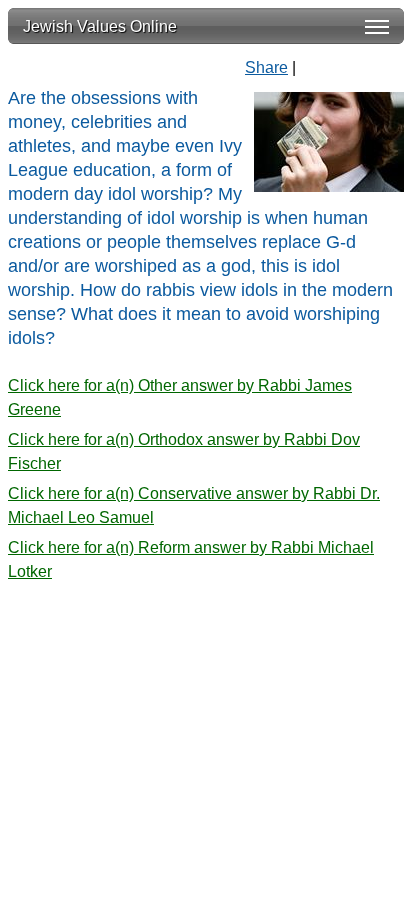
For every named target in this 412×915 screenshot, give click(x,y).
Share (266, 67)
